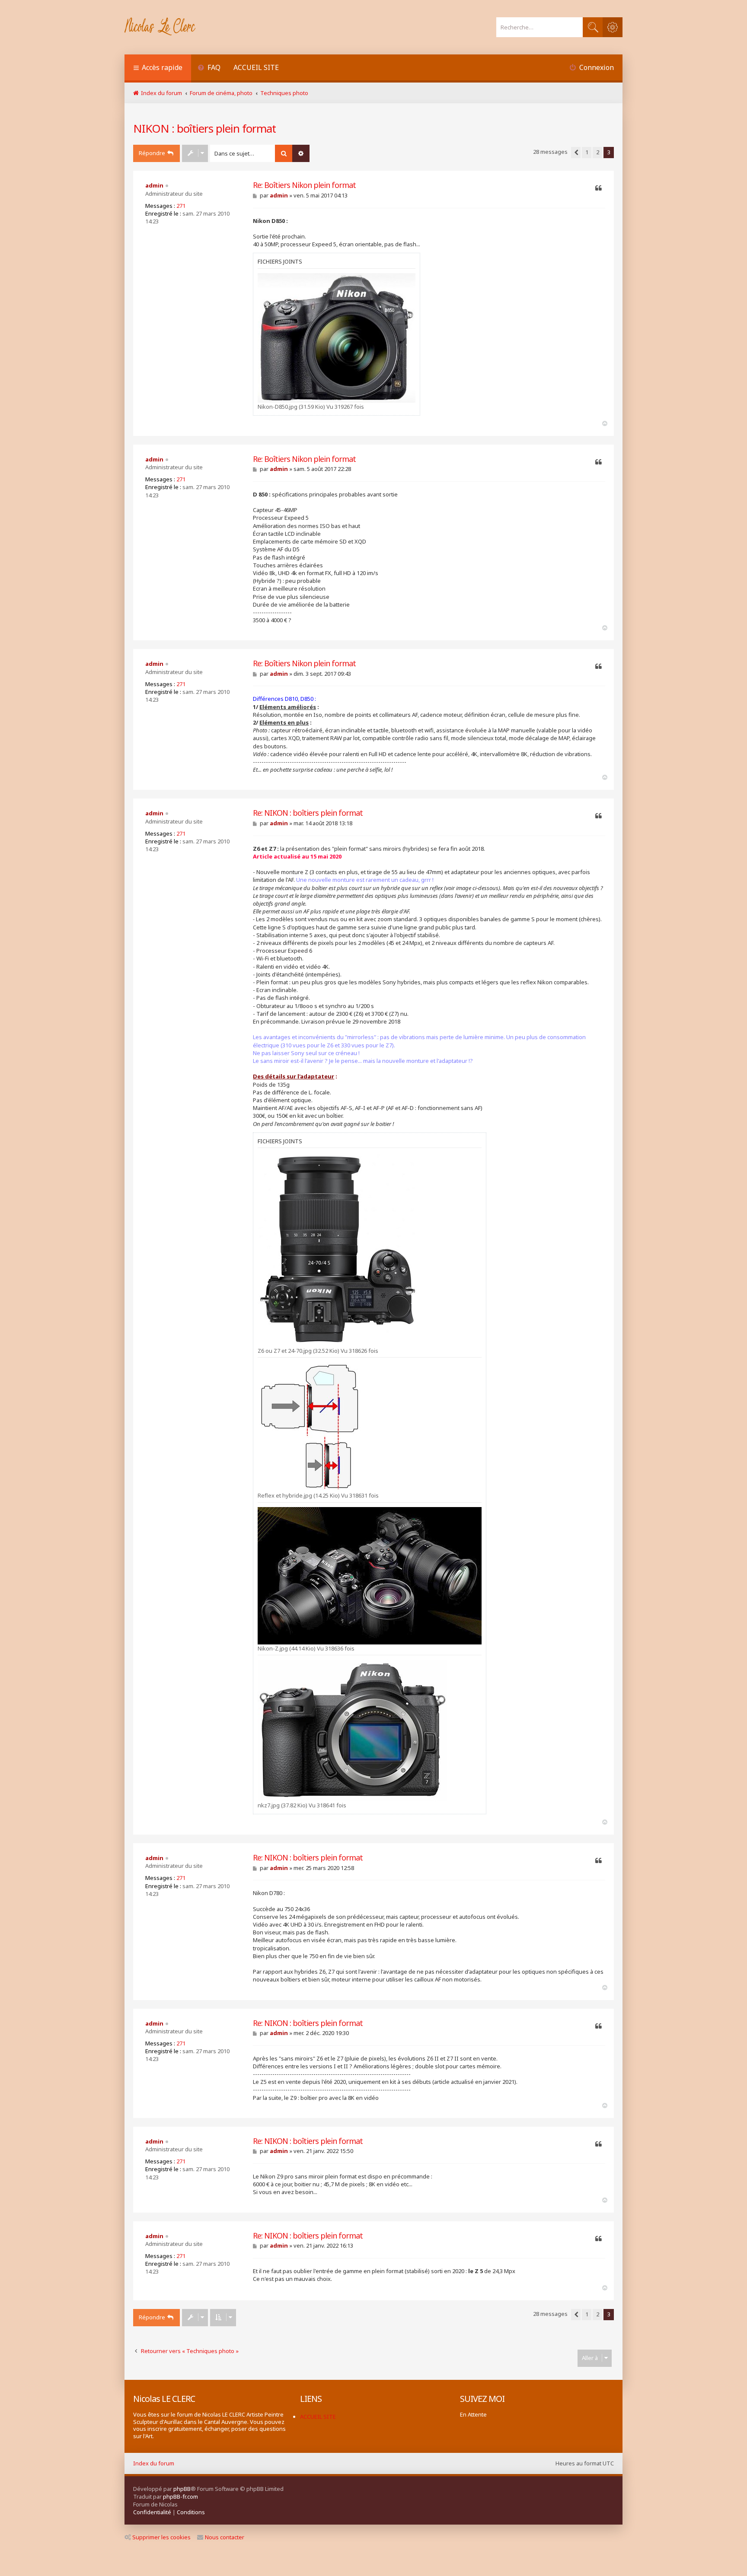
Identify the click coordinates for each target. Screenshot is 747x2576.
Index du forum (154, 2463)
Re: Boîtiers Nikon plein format (304, 185)
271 (181, 206)
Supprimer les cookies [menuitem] (161, 2537)
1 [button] (587, 152)
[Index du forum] (160, 27)
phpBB (182, 2489)
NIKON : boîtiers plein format (204, 128)
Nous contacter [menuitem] (225, 2537)
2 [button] (598, 152)
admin (154, 185)
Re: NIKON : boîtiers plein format (308, 813)
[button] (576, 153)
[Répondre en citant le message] (599, 188)
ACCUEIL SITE (256, 67)
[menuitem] (209, 68)
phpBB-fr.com (180, 2496)
